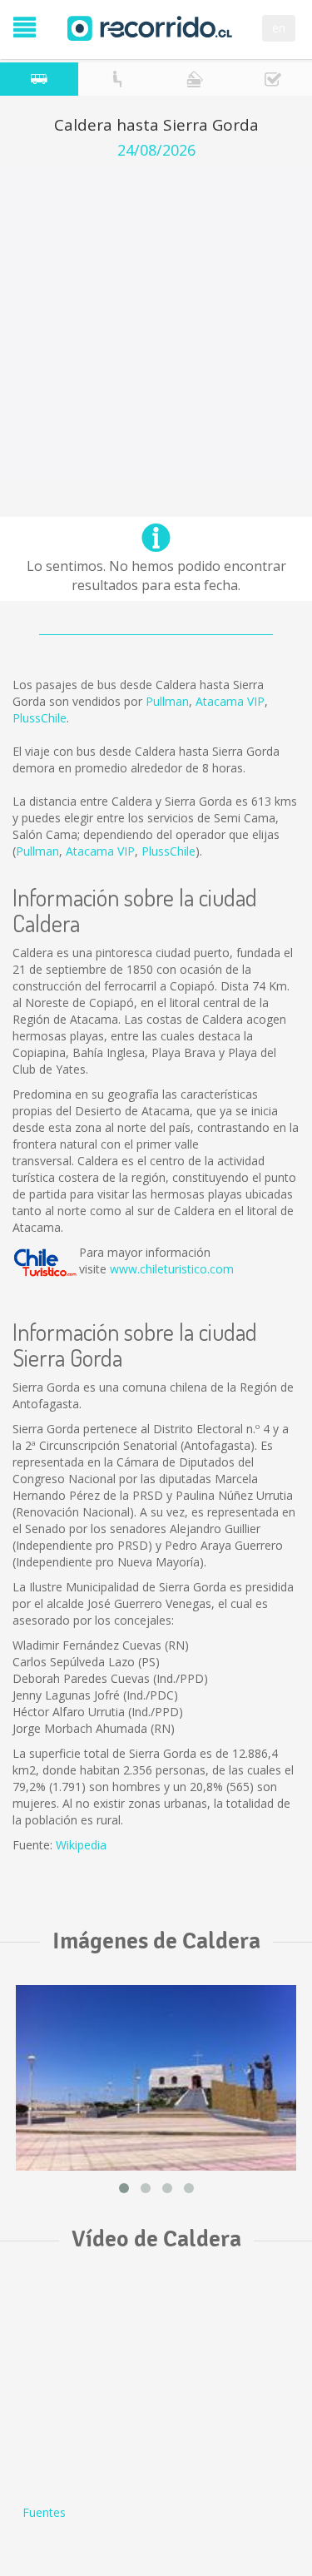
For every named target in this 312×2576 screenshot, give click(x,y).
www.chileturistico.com (172, 1269)
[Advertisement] (156, 323)
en (279, 28)
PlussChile (40, 718)
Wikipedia (81, 1845)
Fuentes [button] (44, 2512)
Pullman (167, 701)
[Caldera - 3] (156, 2077)
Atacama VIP (230, 701)
